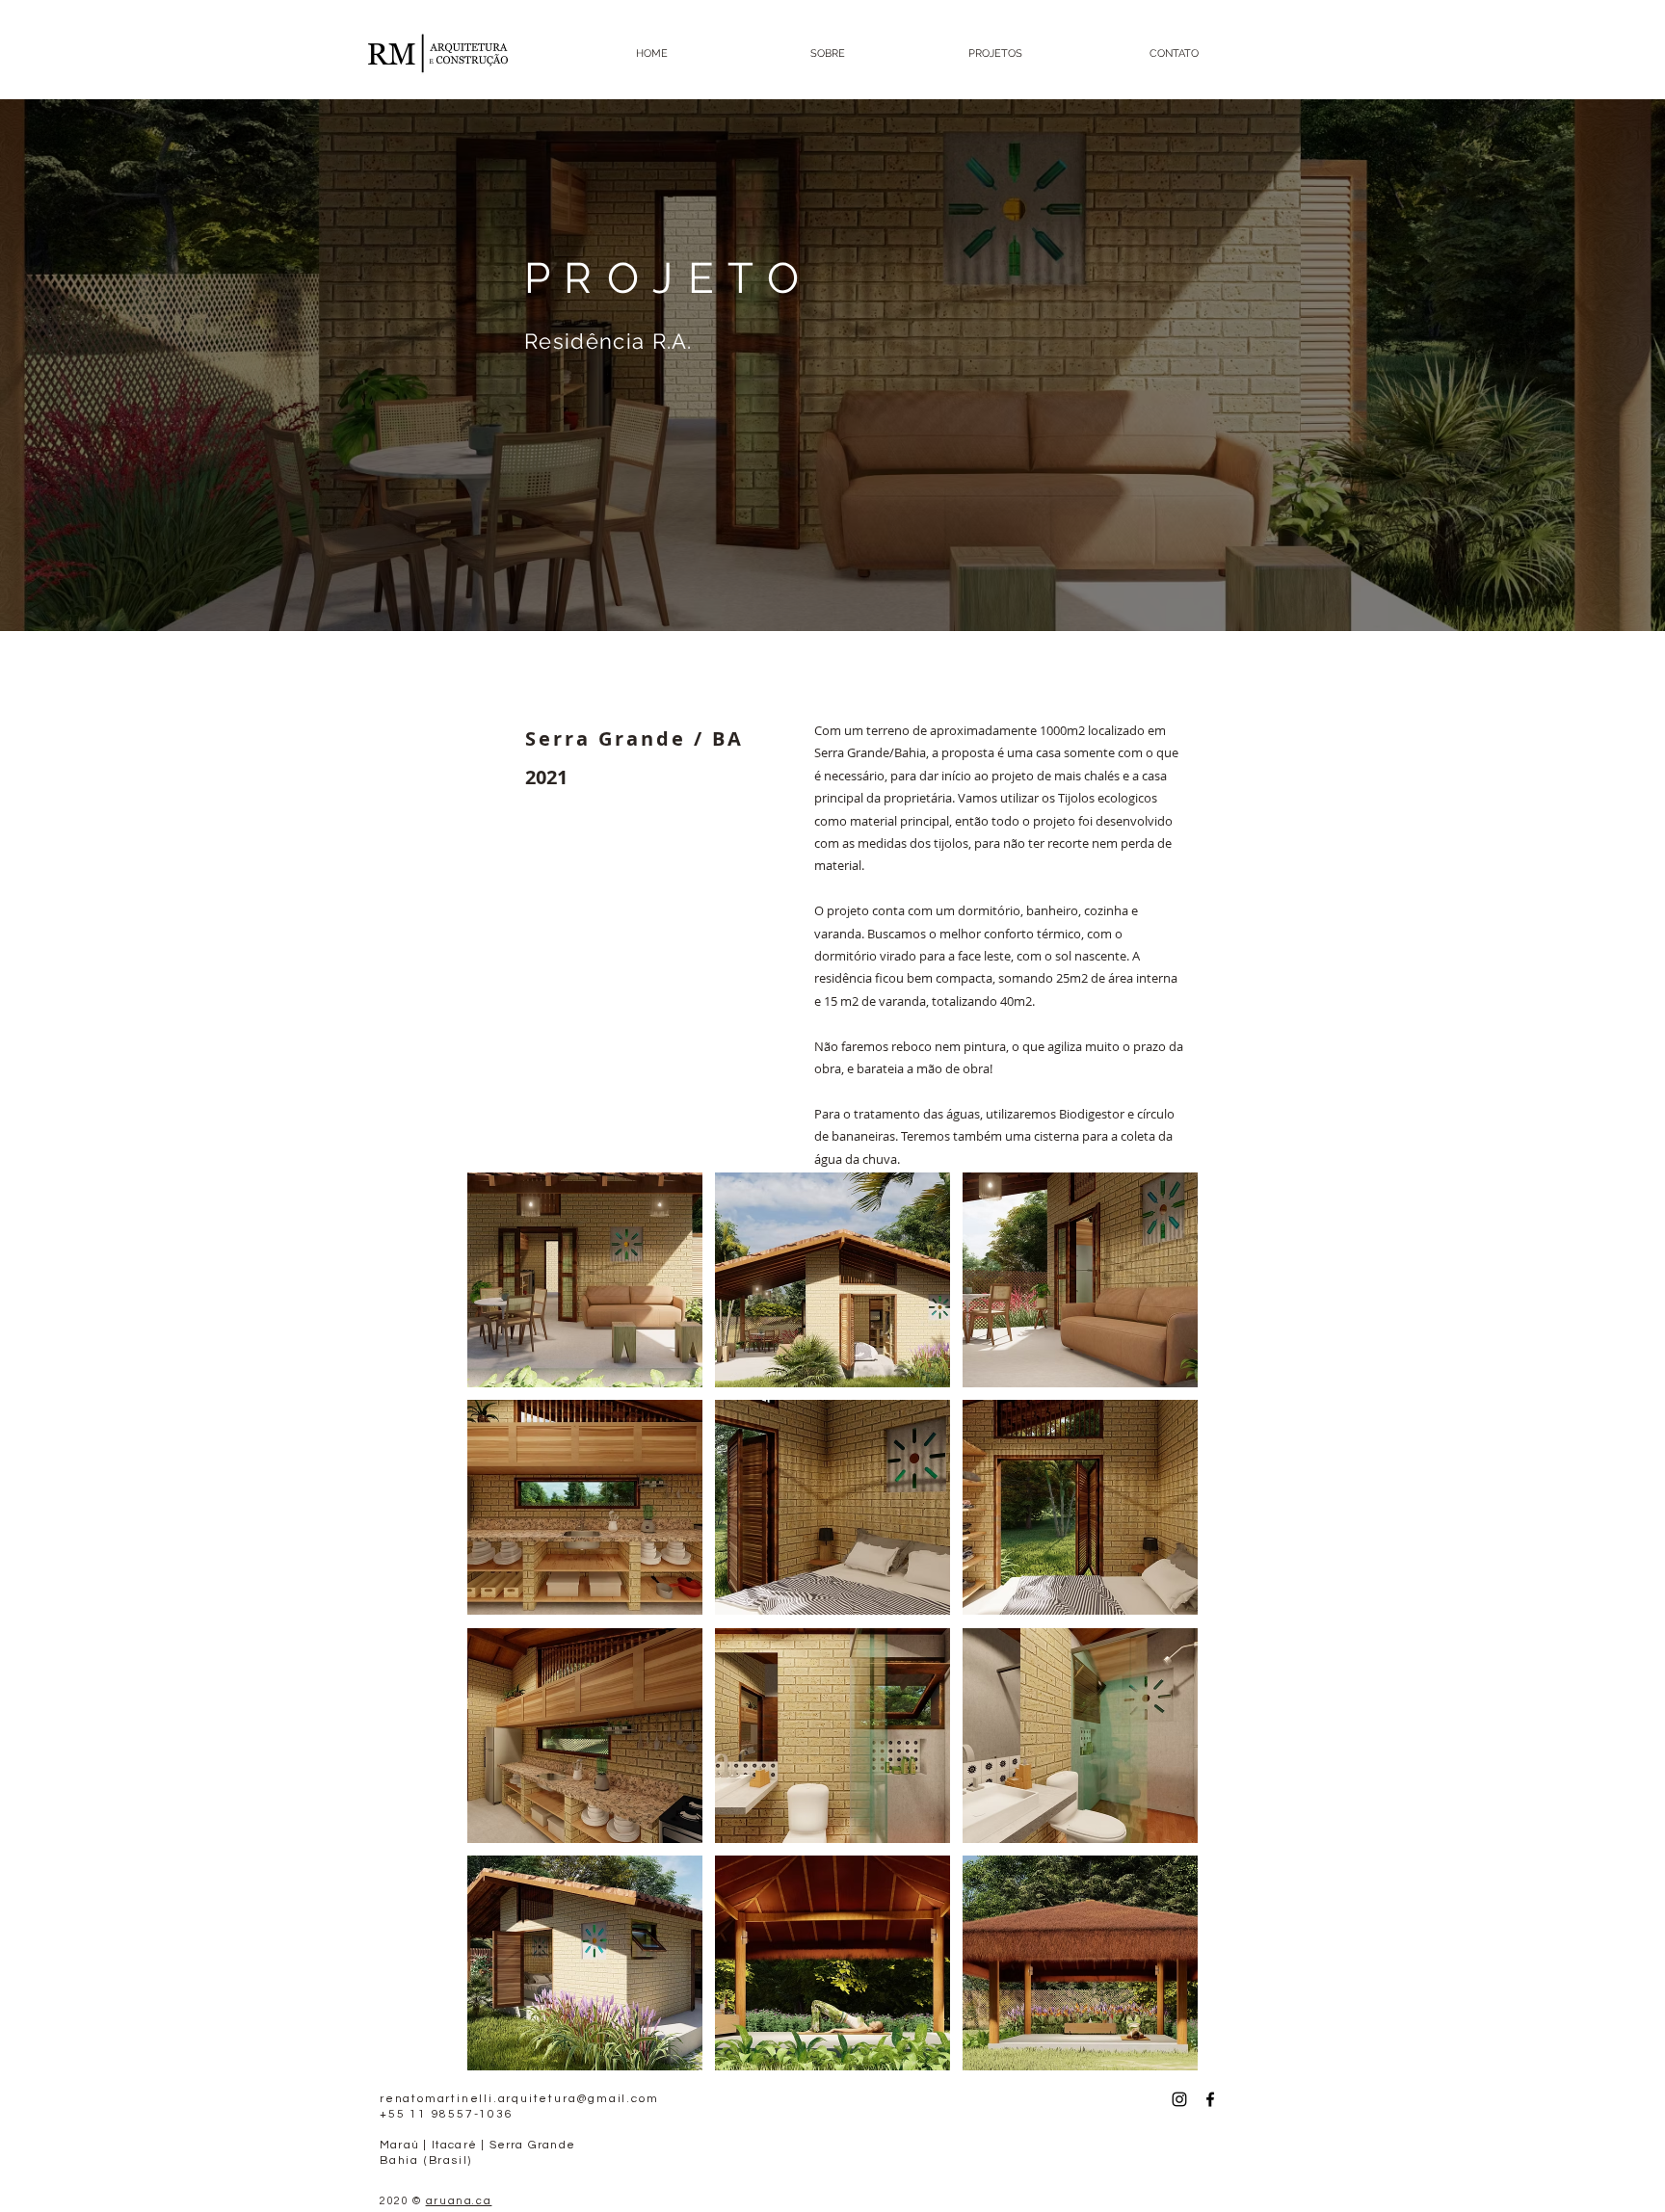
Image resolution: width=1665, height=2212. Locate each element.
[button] (585, 1280)
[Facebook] (1210, 2099)
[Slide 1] (833, 583)
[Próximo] (1557, 365)
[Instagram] (1179, 2099)
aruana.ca (459, 2201)
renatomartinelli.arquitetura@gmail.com (519, 2099)
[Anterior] (108, 365)
